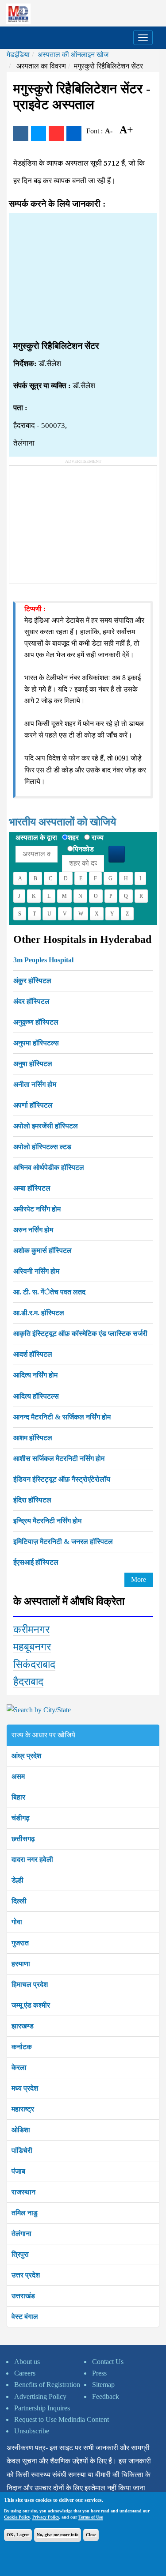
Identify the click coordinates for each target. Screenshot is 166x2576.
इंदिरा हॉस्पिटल (32, 1500)
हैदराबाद (28, 1682)
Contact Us (108, 2362)
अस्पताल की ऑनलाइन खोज (73, 55)
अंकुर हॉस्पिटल (32, 981)
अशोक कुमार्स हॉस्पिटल (42, 1250)
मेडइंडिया (18, 55)
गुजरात (20, 1943)
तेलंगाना (21, 2234)
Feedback (106, 2396)
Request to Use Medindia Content (62, 2419)
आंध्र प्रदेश (26, 1756)
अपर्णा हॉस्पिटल (33, 1105)
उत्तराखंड (23, 2296)
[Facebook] (21, 133)
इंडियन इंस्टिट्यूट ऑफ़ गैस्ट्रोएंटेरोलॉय (62, 1479)
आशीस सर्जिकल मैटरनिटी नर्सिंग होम (59, 1458)
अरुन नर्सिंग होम (33, 1230)
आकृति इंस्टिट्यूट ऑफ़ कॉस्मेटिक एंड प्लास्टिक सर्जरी (80, 1333)
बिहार (18, 1797)
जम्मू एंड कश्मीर (31, 2005)
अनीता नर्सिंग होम (35, 1084)
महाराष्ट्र (23, 2109)
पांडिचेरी (22, 2150)
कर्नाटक (22, 2047)
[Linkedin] (74, 133)
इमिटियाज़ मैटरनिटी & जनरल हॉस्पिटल (63, 1541)
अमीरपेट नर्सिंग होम (37, 1209)
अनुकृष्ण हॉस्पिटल (36, 1022)
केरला (19, 2067)
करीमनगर (31, 1630)
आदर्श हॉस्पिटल (33, 1354)
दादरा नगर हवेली (32, 1859)
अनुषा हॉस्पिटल (33, 1064)
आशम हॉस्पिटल (33, 1438)
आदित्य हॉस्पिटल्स (36, 1396)
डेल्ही (17, 1880)
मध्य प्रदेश (25, 2088)
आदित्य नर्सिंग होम (35, 1375)
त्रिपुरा (20, 2254)
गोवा (17, 1922)
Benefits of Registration (47, 2385)
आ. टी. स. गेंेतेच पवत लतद (49, 1292)
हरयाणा (21, 1964)
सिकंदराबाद (34, 1664)
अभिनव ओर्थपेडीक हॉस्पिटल (49, 1167)
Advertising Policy (40, 2396)
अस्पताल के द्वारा (36, 838)
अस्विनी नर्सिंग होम (36, 1271)
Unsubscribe (32, 2431)
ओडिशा (21, 2130)
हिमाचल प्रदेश (30, 1984)
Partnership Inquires (42, 2408)
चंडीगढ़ (21, 1818)
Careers (25, 2373)
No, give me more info (58, 2535)
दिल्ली (19, 1901)
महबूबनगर (32, 1647)
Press (99, 2373)
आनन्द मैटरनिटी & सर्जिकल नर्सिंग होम (62, 1417)
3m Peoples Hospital (43, 960)
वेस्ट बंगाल (25, 2317)
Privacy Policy (46, 2517)
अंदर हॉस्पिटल (31, 1001)
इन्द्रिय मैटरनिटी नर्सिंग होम (47, 1521)
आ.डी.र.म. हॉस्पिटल (39, 1313)
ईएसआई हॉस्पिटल (36, 1562)
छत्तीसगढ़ (23, 1839)
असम (18, 1776)
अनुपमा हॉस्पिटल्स (36, 1043)
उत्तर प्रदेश (26, 2275)
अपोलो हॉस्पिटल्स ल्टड (42, 1147)
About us (27, 2362)
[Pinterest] (56, 133)
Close (91, 2535)
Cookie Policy (17, 2517)
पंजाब (18, 2171)
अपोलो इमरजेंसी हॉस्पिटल (46, 1126)
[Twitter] (39, 133)
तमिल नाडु (25, 2213)
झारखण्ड (23, 2026)
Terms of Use (91, 2517)
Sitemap (103, 2385)
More (139, 1579)
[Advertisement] (83, 277)
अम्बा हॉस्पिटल (32, 1188)
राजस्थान (23, 2192)
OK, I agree (18, 2535)
